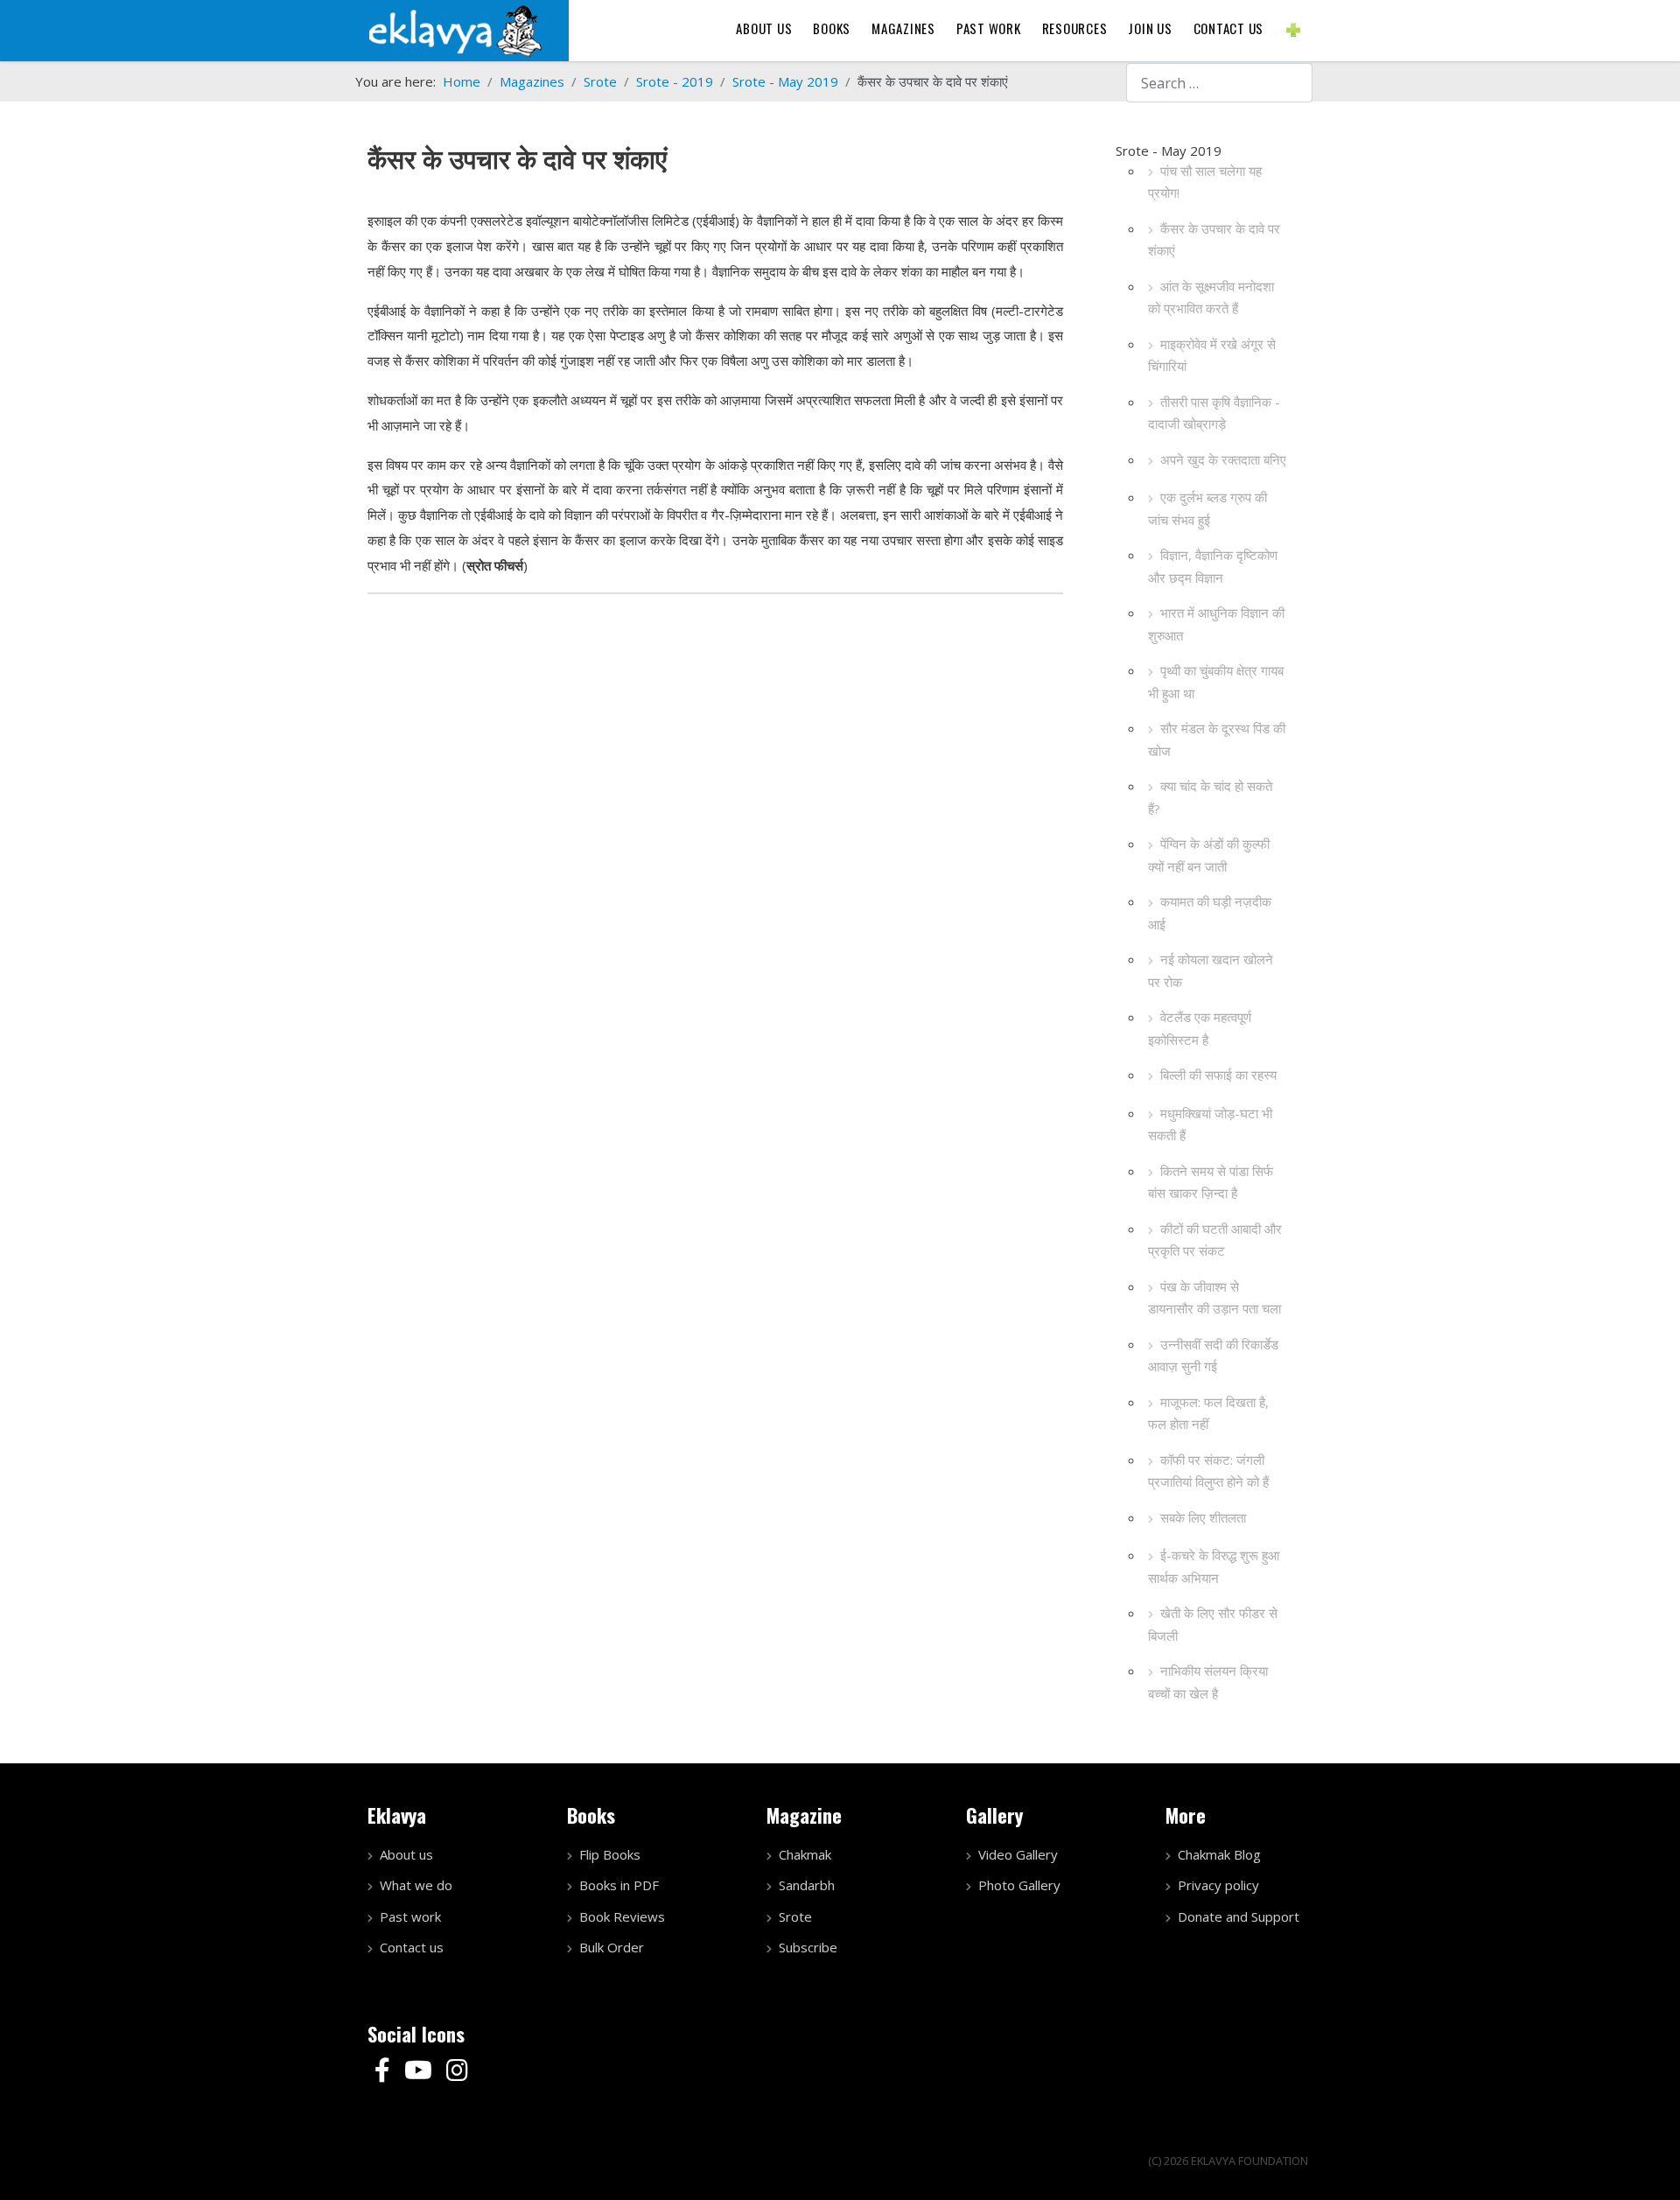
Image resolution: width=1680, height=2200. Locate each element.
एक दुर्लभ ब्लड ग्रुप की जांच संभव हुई (1207, 508)
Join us (1150, 28)
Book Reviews (622, 1916)
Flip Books (610, 1854)
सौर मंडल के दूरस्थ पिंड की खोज (1217, 739)
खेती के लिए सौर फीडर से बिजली (1213, 1624)
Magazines (903, 28)
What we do (416, 1885)
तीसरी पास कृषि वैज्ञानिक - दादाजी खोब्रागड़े (1214, 413)
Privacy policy (1218, 1885)
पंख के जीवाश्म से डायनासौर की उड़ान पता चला (1214, 1298)
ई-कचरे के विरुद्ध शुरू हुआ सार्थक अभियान (1214, 1566)
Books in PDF (619, 1885)
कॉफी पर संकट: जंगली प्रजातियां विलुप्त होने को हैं (1208, 1471)
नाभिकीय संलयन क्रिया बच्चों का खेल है (1208, 1682)
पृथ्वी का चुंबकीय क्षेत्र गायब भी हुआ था (1216, 682)
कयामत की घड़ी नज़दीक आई (1210, 913)
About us (764, 28)
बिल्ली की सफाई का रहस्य (1218, 1075)
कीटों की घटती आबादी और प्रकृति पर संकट (1215, 1240)
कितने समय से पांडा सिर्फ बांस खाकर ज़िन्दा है (1211, 1182)
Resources (1075, 28)
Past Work (989, 28)
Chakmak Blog (1219, 1854)
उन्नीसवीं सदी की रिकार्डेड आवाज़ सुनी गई (1213, 1356)
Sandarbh (807, 1885)
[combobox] (1219, 83)
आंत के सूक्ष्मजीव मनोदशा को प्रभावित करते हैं (1211, 298)
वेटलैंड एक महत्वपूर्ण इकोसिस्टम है (1200, 1028)
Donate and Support (1239, 1916)
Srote (795, 1916)
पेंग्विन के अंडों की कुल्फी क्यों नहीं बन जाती (1209, 855)
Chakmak (805, 1854)
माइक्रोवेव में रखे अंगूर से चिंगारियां (1212, 355)
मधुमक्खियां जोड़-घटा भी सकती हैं (1210, 1125)
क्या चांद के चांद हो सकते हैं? (1210, 797)
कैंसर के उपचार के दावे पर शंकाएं (1214, 240)
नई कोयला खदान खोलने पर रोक (1211, 970)
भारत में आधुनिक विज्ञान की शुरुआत (1216, 624)
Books (832, 28)
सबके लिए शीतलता (1203, 1517)
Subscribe (808, 1947)
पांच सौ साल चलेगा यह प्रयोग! (1205, 182)
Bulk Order (612, 1947)
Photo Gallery (1019, 1885)
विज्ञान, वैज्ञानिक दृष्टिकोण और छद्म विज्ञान (1213, 566)
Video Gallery (1018, 1854)
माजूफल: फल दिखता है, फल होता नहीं (1208, 1413)
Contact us (1229, 28)
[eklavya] (455, 29)
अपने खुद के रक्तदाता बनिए (1223, 459)
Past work (410, 1916)
